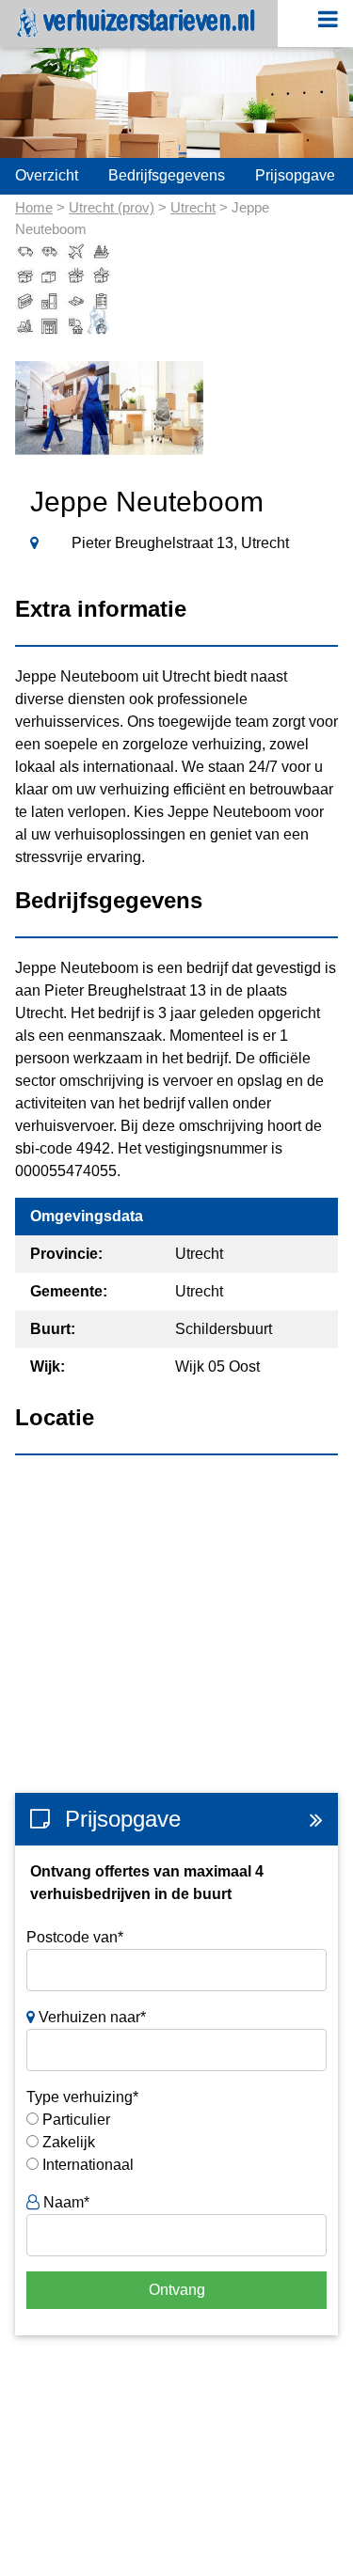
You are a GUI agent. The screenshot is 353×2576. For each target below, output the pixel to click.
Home (34, 207)
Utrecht (193, 207)
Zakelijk (69, 2142)
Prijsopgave (295, 175)
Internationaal (88, 2165)
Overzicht (47, 175)
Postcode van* (75, 1937)
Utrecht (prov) (112, 207)
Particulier (76, 2120)
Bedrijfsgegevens (167, 175)
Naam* (64, 2202)
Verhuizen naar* (90, 2017)
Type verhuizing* (82, 2097)
